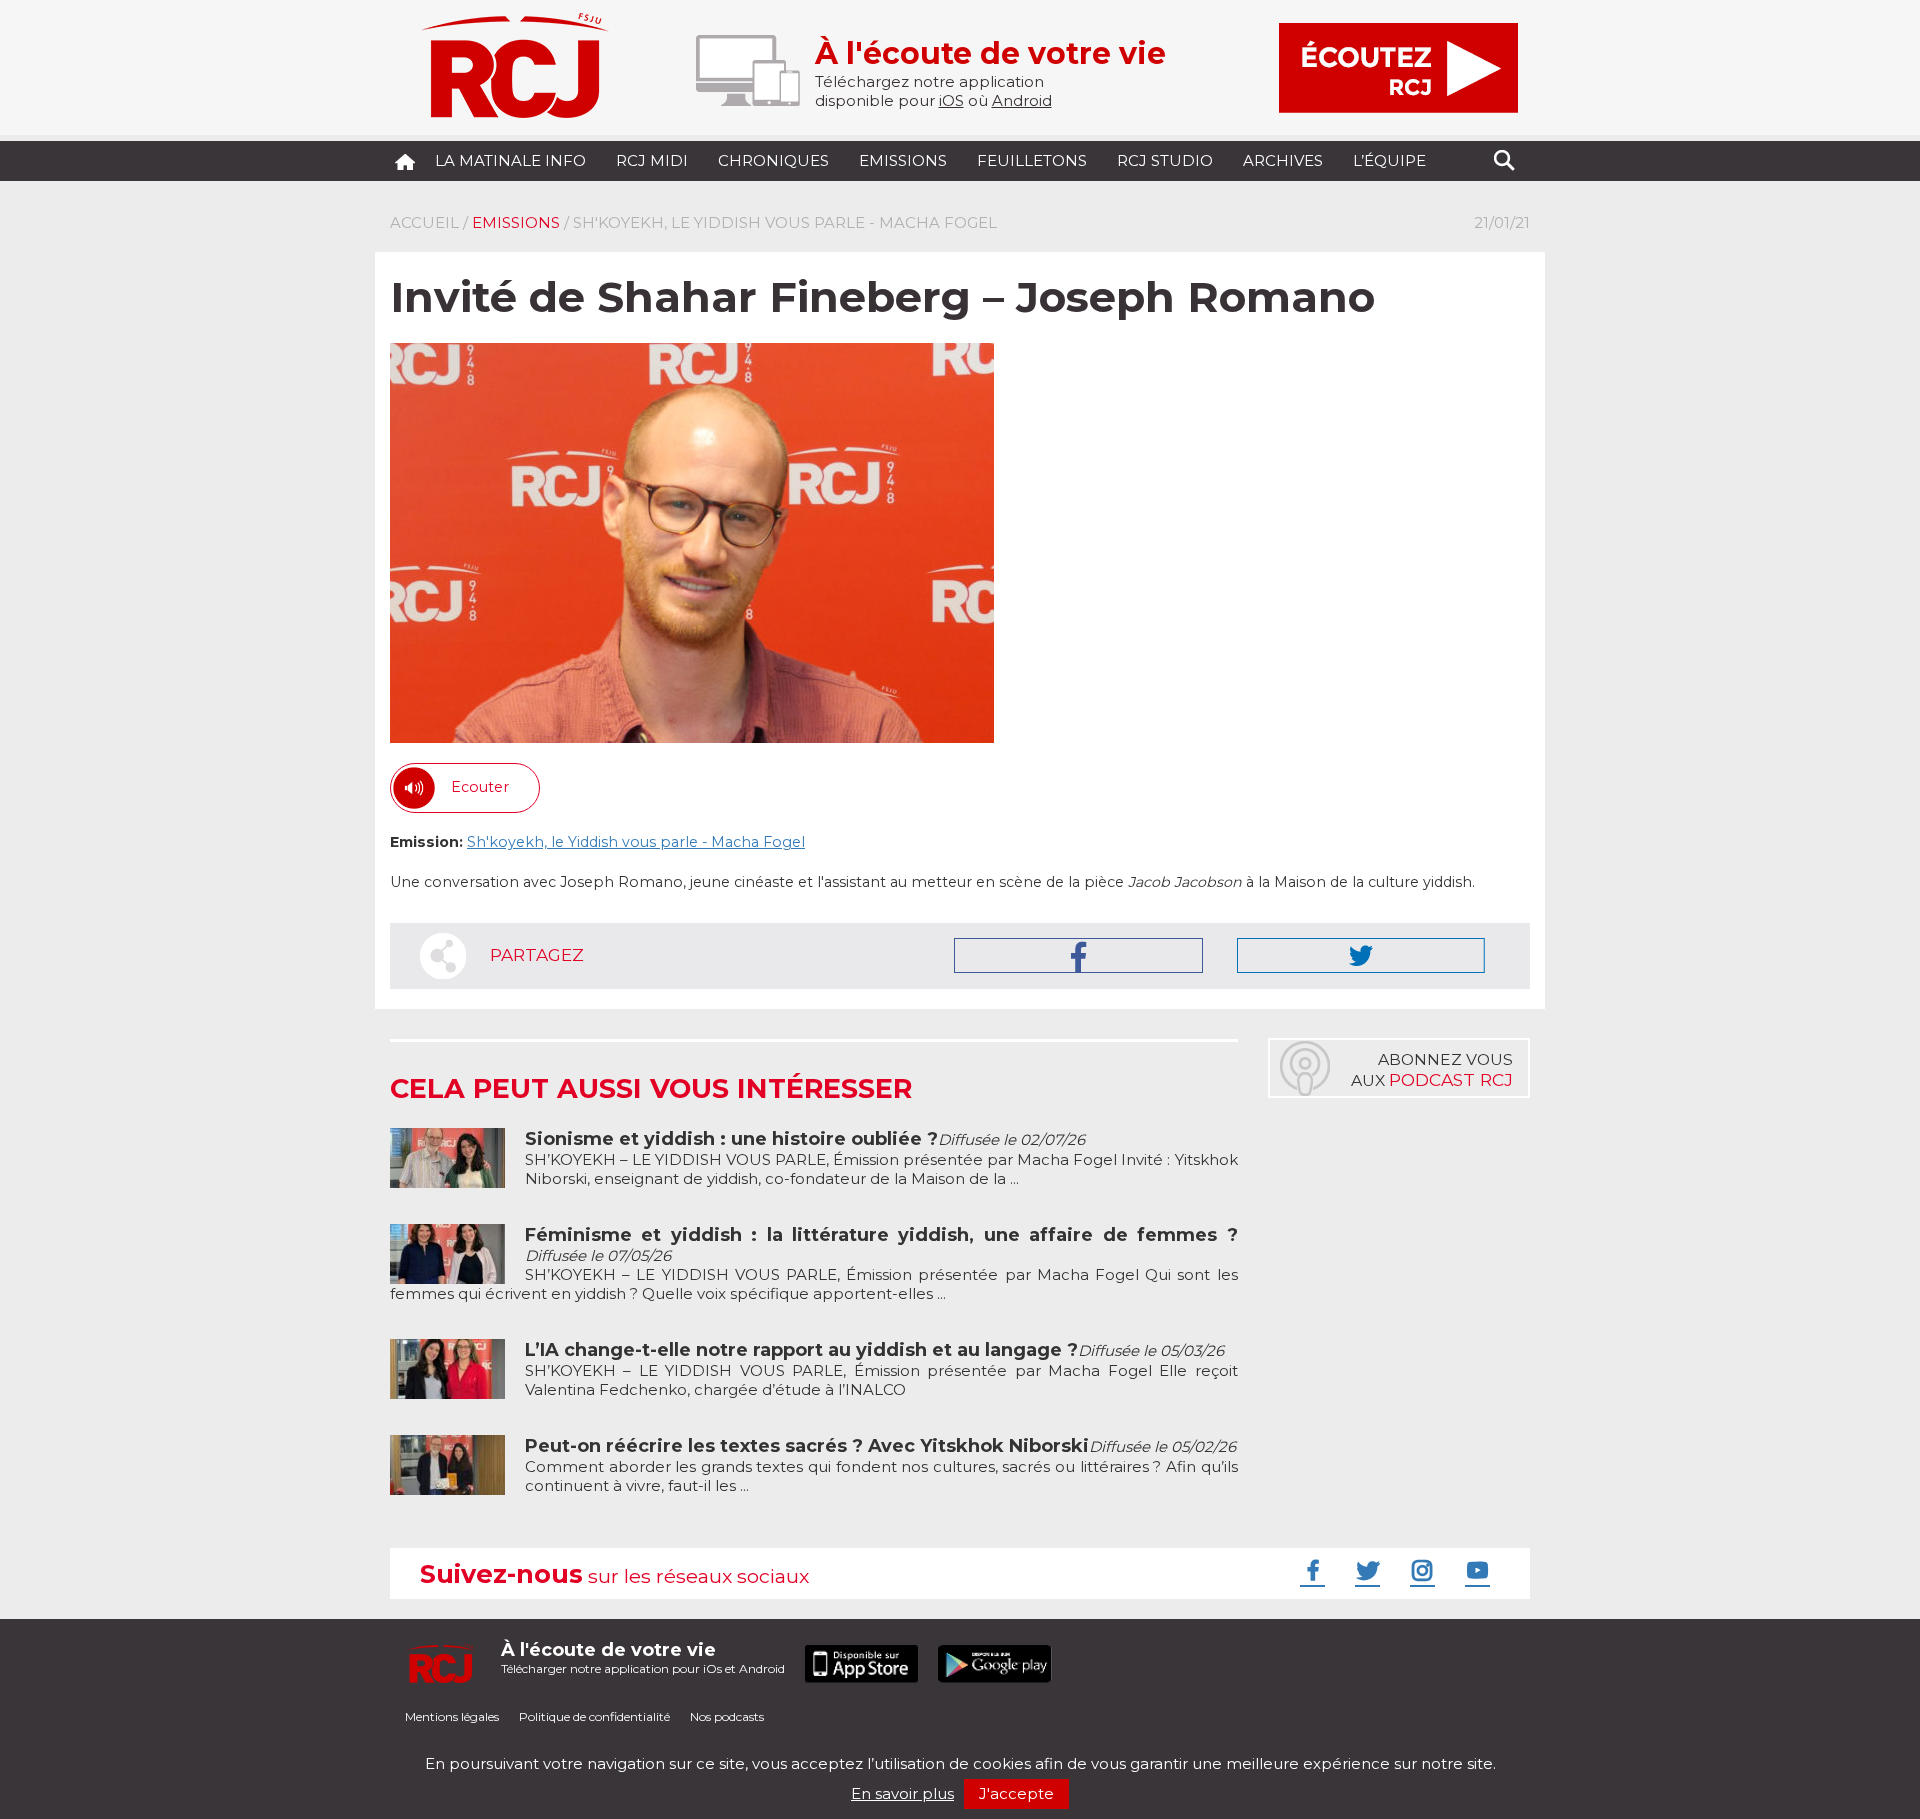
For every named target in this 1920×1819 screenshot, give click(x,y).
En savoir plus (902, 1793)
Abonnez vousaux (1432, 1070)
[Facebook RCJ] (1310, 1570)
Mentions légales (452, 1716)
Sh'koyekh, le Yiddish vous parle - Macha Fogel (636, 842)
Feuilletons (1032, 160)
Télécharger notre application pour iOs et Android (643, 1657)
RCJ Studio (1165, 160)
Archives (1283, 160)
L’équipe (1389, 160)
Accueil (424, 222)
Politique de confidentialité (594, 1716)
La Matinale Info (510, 160)
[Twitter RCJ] (1365, 1570)
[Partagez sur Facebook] (1078, 955)
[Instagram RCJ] (1420, 1570)
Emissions (903, 160)
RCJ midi (652, 160)
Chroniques (773, 160)
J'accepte (1016, 1793)
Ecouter (480, 787)
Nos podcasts (727, 1716)
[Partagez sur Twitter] (1361, 955)
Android (1022, 100)
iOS (951, 100)
